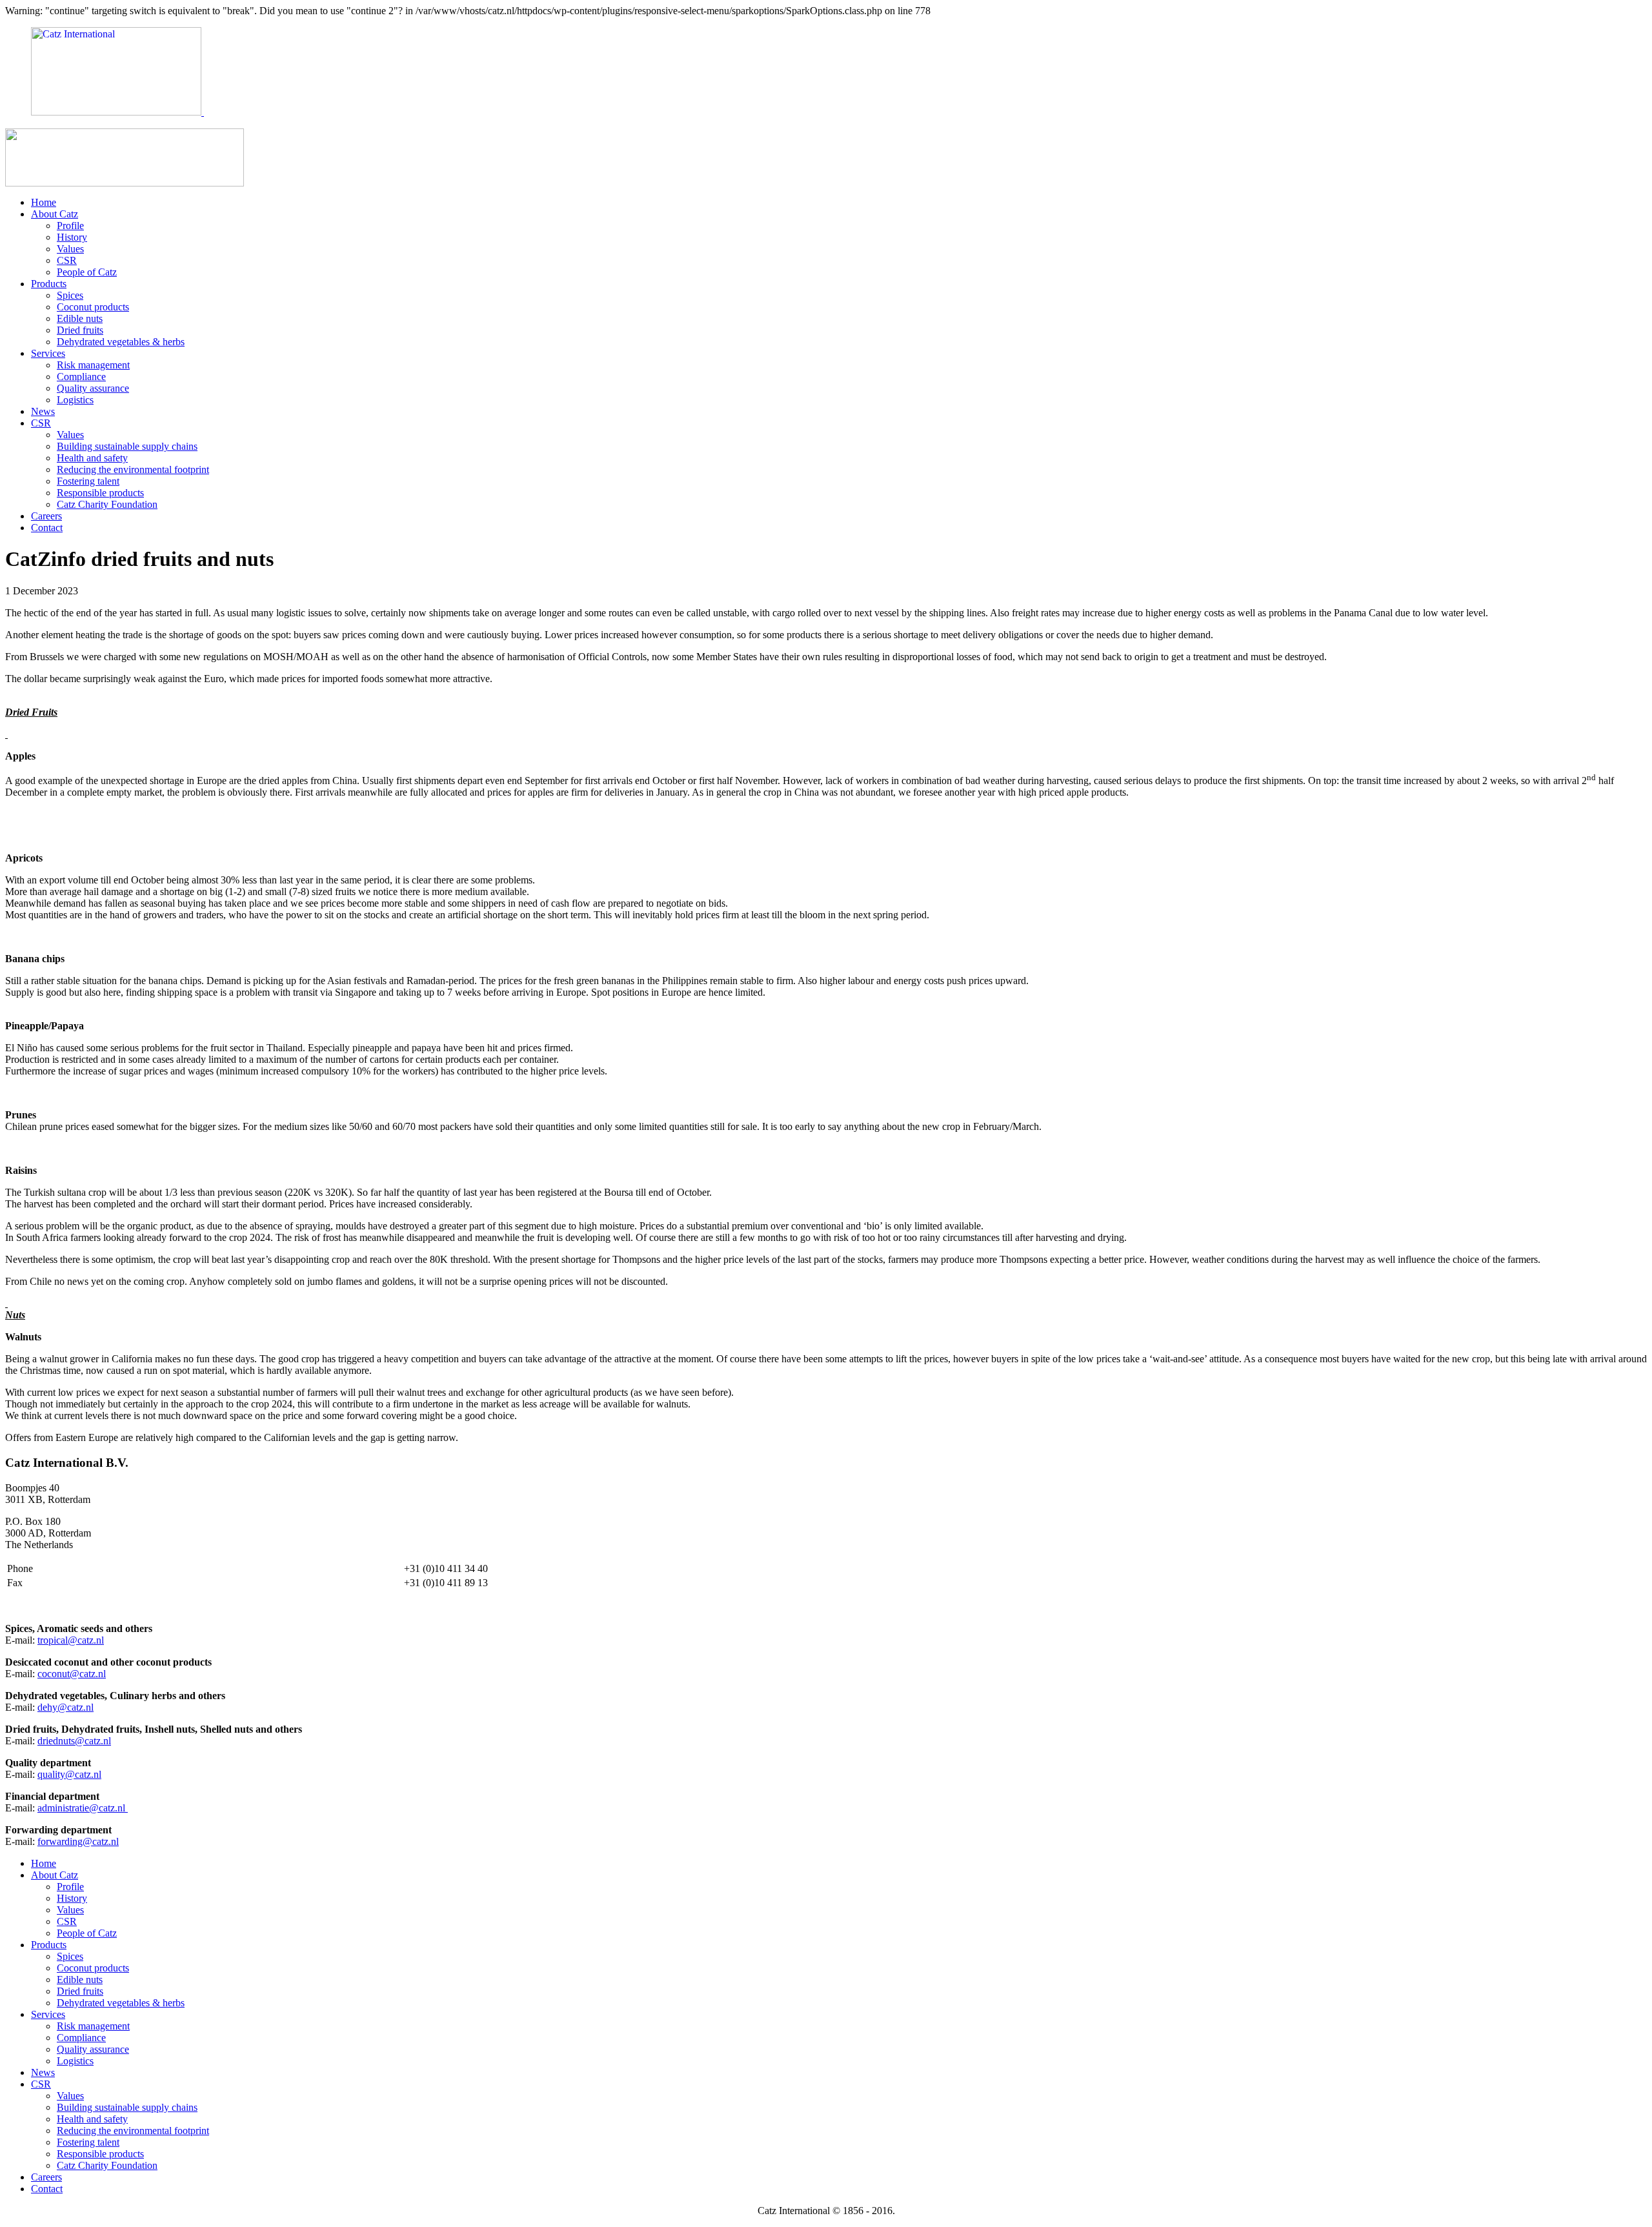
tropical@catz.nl (71, 1640)
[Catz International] (190, 112)
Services (48, 353)
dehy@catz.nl (65, 1707)
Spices (70, 295)
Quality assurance (93, 388)
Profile (70, 226)
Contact (47, 528)
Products (49, 284)
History (72, 237)
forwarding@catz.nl (78, 1841)
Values (70, 249)
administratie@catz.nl (83, 1808)
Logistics (75, 400)
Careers (46, 516)
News (43, 411)
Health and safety (92, 458)
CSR (67, 260)
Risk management (93, 365)
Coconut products (93, 307)
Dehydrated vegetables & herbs (121, 342)
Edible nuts (80, 318)
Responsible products (100, 493)
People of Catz (87, 272)
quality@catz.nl (69, 1774)
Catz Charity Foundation (107, 504)
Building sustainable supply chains (127, 446)
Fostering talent (88, 481)
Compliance (81, 377)
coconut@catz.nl (72, 1674)
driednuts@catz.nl (74, 1741)
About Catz (55, 214)
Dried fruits (80, 330)
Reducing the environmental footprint (133, 469)
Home (44, 202)
